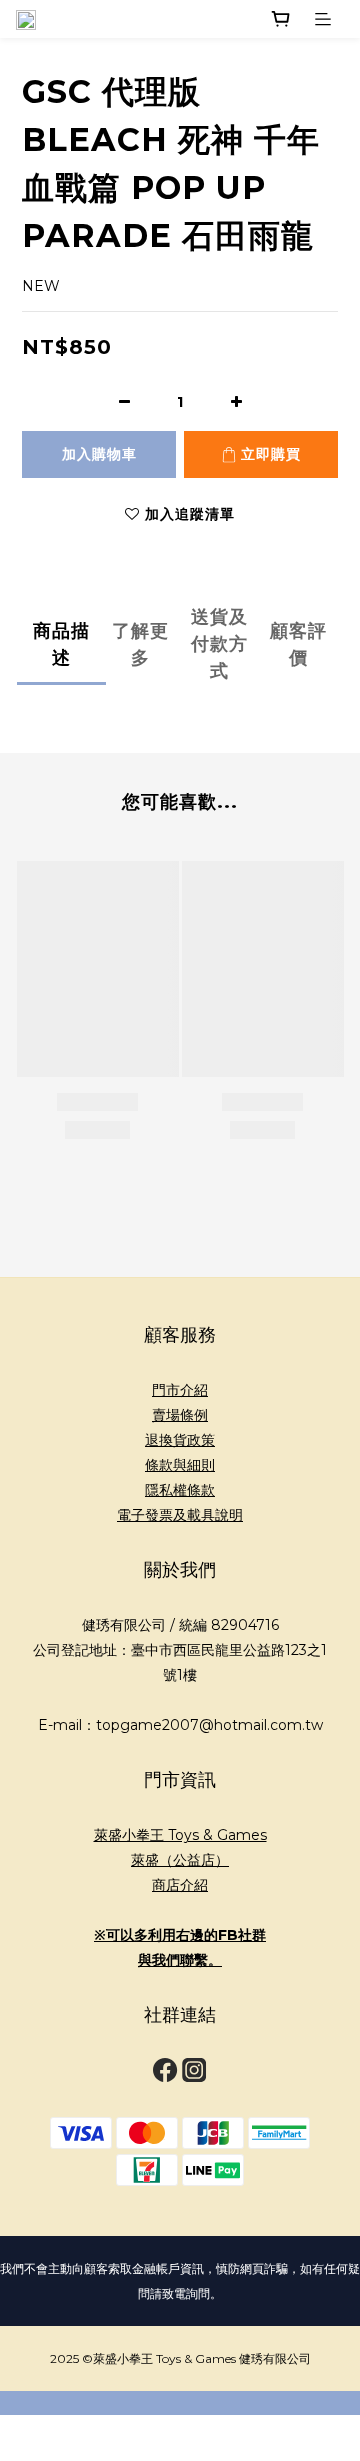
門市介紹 (180, 1390)
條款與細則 (180, 1465)
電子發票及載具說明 (180, 1515)
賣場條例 (180, 1415)
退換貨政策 (180, 1440)
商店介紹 (180, 1885)
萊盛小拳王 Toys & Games (180, 1835)
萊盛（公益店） (180, 1860)
